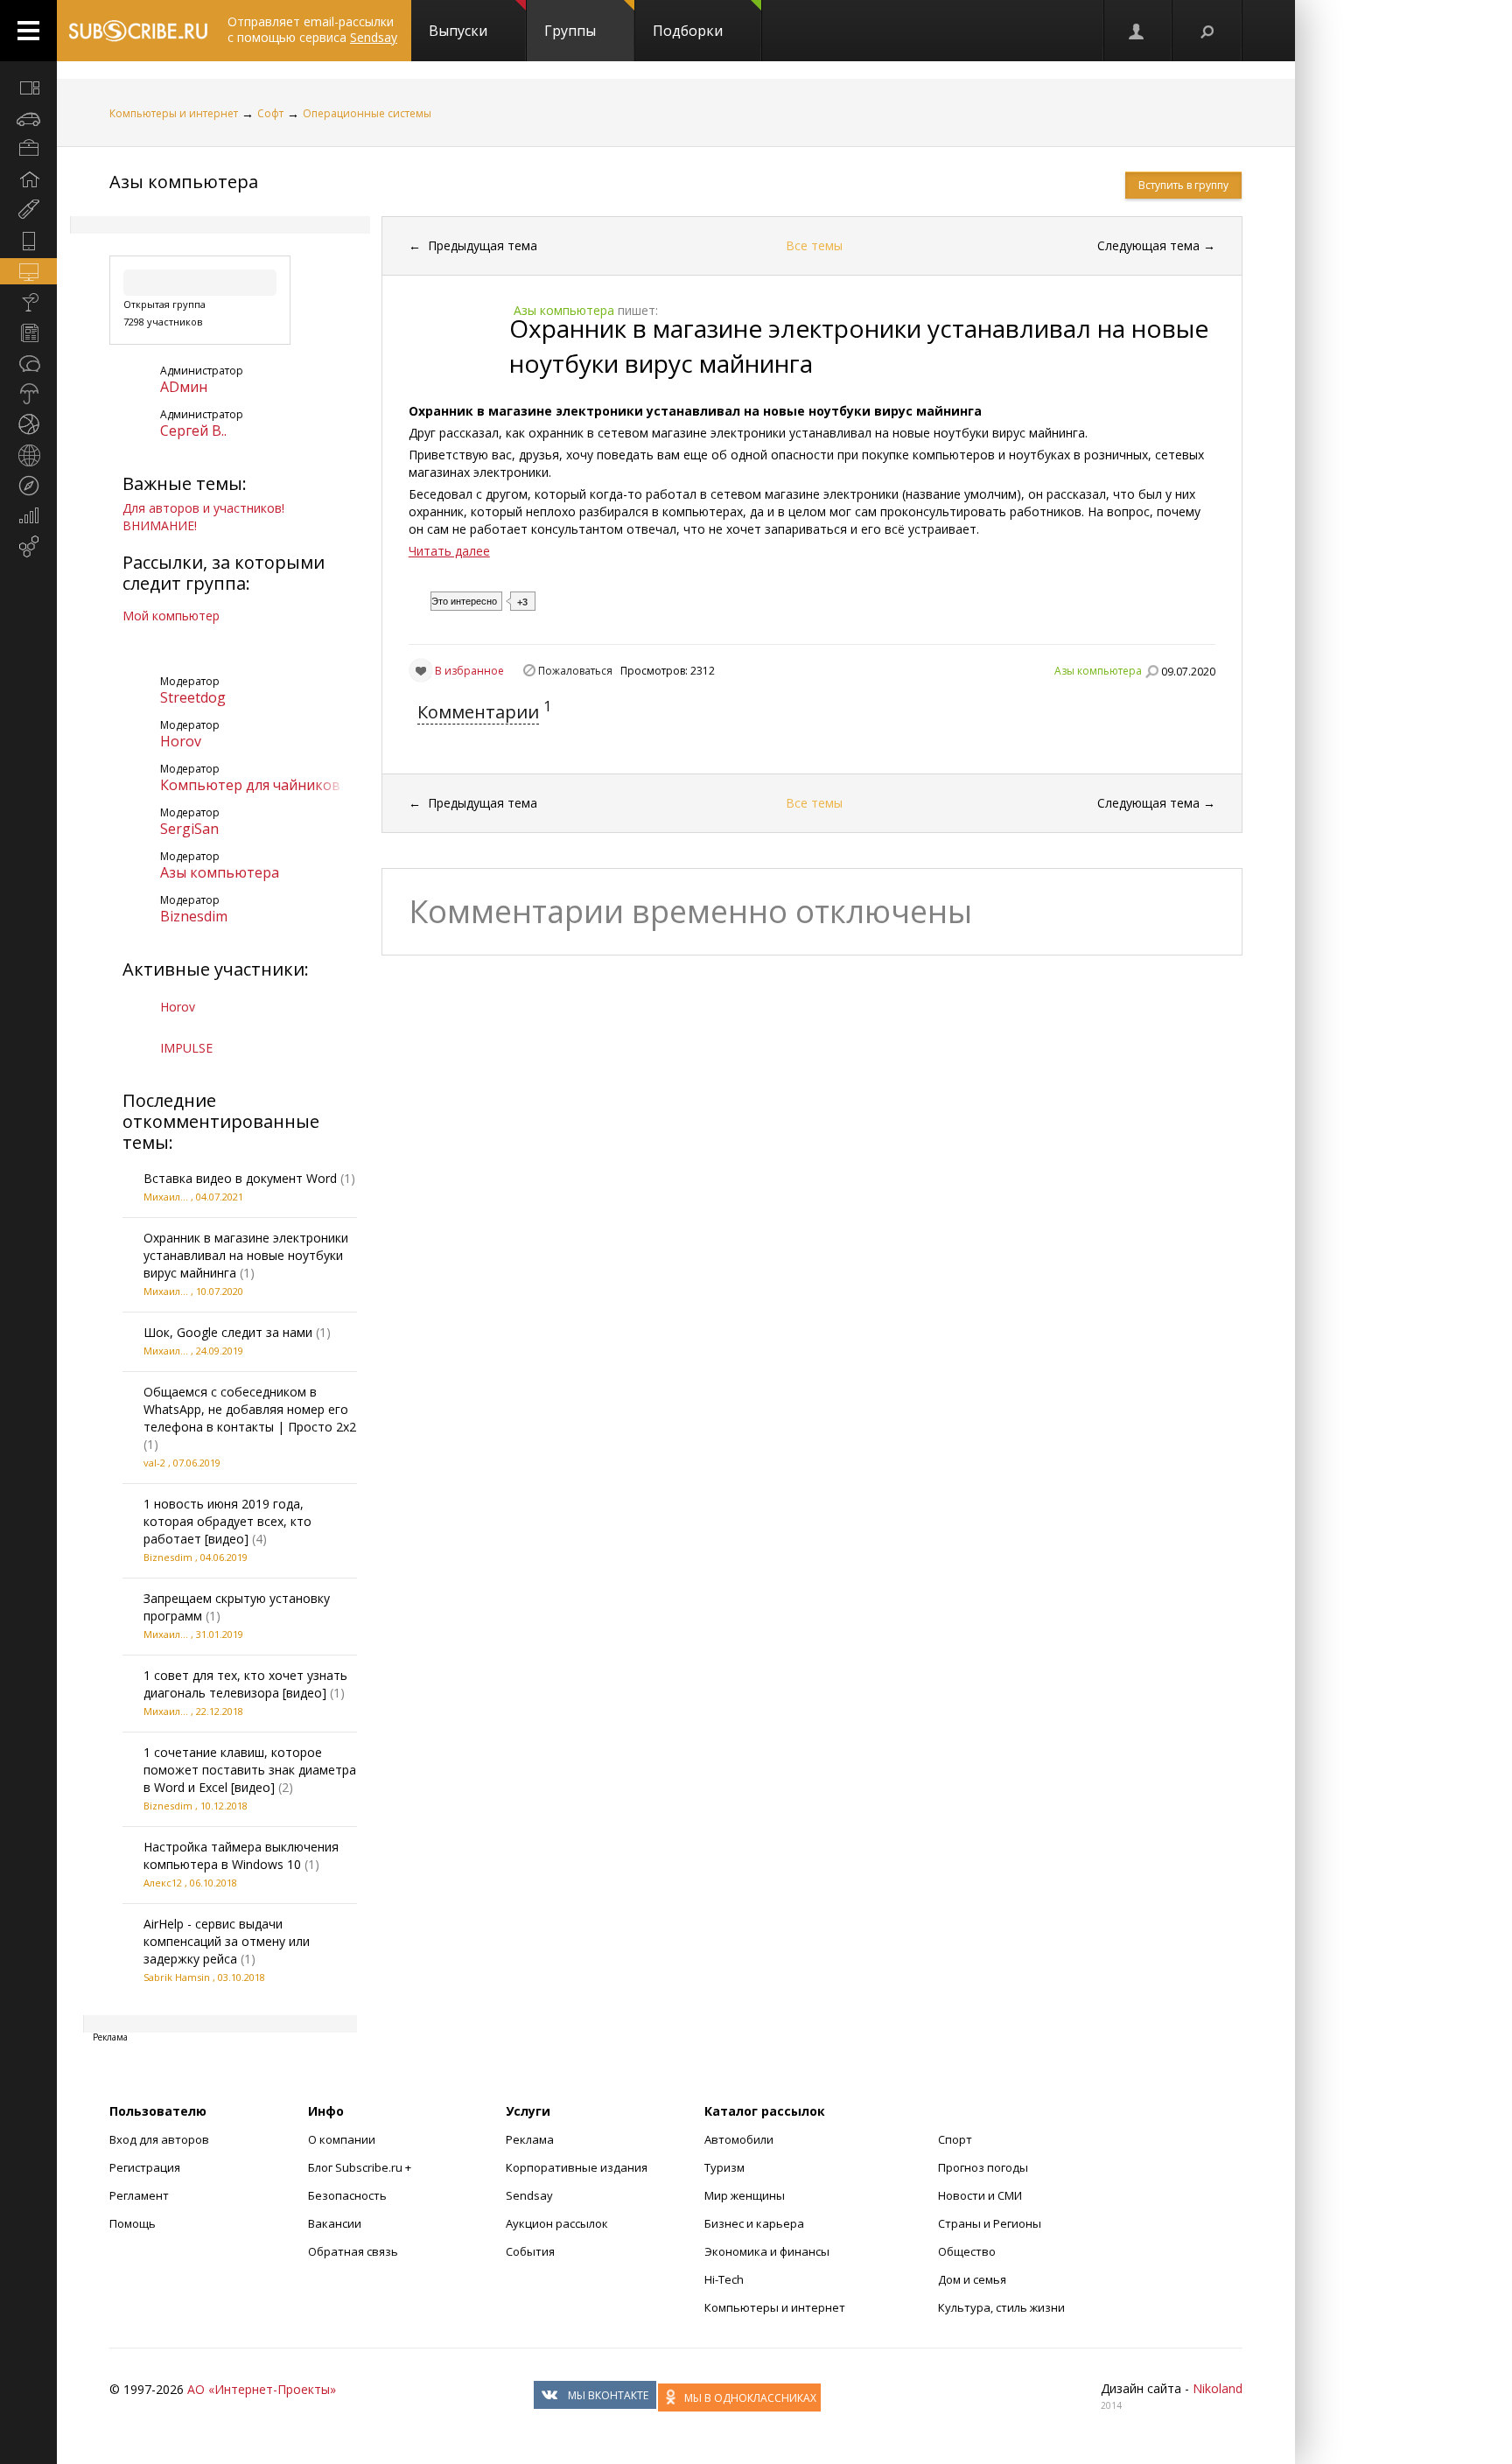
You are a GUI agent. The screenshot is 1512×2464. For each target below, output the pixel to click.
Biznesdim (194, 916)
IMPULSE (186, 1048)
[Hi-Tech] (28, 241)
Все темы (814, 245)
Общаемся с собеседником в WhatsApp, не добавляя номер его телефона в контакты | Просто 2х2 (250, 1409)
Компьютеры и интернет (174, 113)
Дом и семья (972, 2279)
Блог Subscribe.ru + (361, 2167)
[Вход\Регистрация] (1137, 31)
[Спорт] (28, 424)
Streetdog (193, 697)
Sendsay (529, 2195)
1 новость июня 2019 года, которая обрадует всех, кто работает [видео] (227, 1521)
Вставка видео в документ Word (240, 1178)
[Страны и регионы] (28, 455)
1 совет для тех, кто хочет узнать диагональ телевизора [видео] (245, 1684)
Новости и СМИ (980, 2195)
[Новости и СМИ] (28, 332)
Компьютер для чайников (250, 785)
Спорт (955, 2139)
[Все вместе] (28, 87)
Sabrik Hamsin (177, 1977)
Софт (270, 113)
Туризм (724, 2167)
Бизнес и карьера (754, 2223)
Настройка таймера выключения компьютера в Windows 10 (241, 1855)
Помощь (133, 2223)
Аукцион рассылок (557, 2223)
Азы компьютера (184, 182)
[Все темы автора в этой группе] (1151, 671)
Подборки (688, 31)
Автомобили (739, 2139)
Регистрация (145, 2167)
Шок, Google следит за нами (228, 1332)
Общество (967, 2251)
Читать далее (449, 551)
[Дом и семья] (28, 179)
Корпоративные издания (577, 2167)
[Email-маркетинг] (28, 547)
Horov (181, 741)
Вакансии (335, 2223)
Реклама (530, 2139)
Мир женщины (745, 2195)
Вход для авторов (159, 2139)
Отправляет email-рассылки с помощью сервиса (312, 29)
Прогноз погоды (983, 2167)
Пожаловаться (575, 671)
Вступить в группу (1183, 185)
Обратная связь (353, 2251)
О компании (342, 2139)
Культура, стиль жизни (1001, 2307)
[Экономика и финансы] (28, 516)
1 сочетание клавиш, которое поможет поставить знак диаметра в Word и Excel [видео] (250, 1770)
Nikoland (1218, 2388)
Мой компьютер (171, 616)
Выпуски (458, 31)
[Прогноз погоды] (28, 394)
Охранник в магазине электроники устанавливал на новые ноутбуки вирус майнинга (246, 1255)
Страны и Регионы (990, 2223)
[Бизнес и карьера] (28, 149)
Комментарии (478, 712)
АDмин (184, 387)
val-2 (154, 1463)
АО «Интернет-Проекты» (262, 2389)
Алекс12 (163, 1883)
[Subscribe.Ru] (138, 31)
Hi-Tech (724, 2279)
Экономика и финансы (767, 2251)
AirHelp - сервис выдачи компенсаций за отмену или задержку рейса (227, 1941)
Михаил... (166, 1197)
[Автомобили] (28, 118)
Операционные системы (367, 113)
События (530, 2251)
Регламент (139, 2195)
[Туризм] (28, 486)
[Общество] (28, 363)
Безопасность (347, 2195)
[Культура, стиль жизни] (28, 302)
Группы (570, 31)
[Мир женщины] (28, 210)
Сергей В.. (193, 430)
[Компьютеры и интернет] (28, 271)
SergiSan (189, 829)
